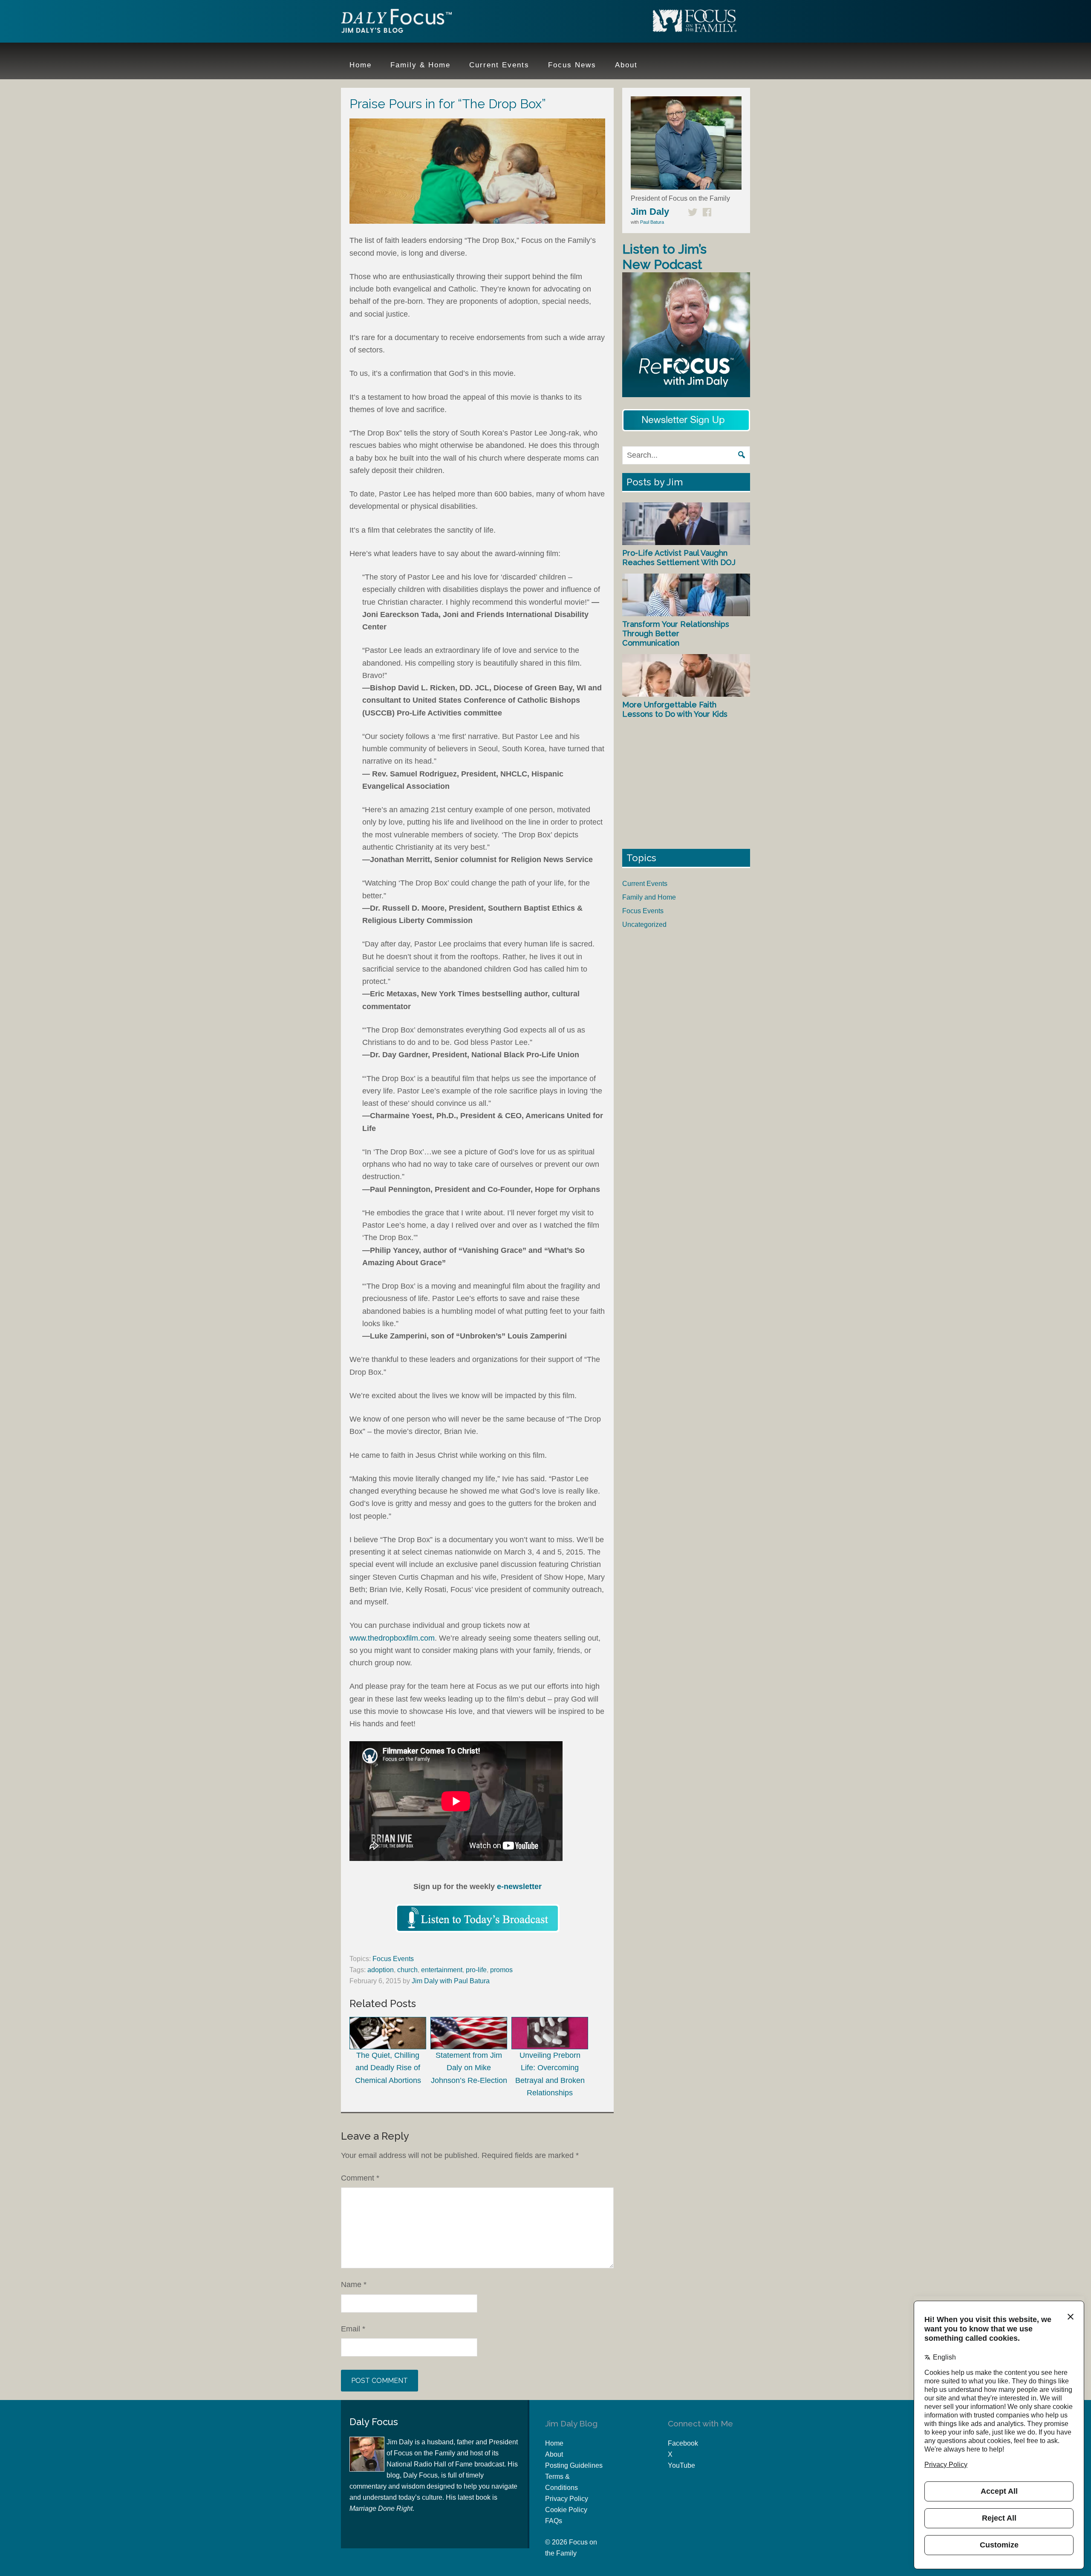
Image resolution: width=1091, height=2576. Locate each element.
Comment (360, 2178)
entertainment (442, 1970)
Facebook (683, 2443)
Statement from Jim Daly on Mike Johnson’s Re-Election (469, 2068)
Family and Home (649, 897)
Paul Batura (652, 222)
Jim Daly (396, 23)
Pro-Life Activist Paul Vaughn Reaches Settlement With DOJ (679, 558)
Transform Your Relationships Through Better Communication (676, 633)
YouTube (681, 2465)
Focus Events (393, 1959)
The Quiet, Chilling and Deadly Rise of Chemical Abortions (388, 2068)
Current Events (645, 884)
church (407, 1970)
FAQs (554, 2521)
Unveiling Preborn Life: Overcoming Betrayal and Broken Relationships (550, 2074)
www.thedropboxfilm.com (392, 1638)
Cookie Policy (566, 2510)
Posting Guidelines (574, 2465)
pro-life (476, 1970)
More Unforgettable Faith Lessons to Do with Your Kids (675, 709)
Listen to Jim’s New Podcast (664, 257)
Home (554, 2443)
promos (501, 1970)
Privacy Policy (567, 2499)
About (554, 2454)
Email (353, 2329)
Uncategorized (644, 925)
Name (354, 2285)
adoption (381, 1970)
